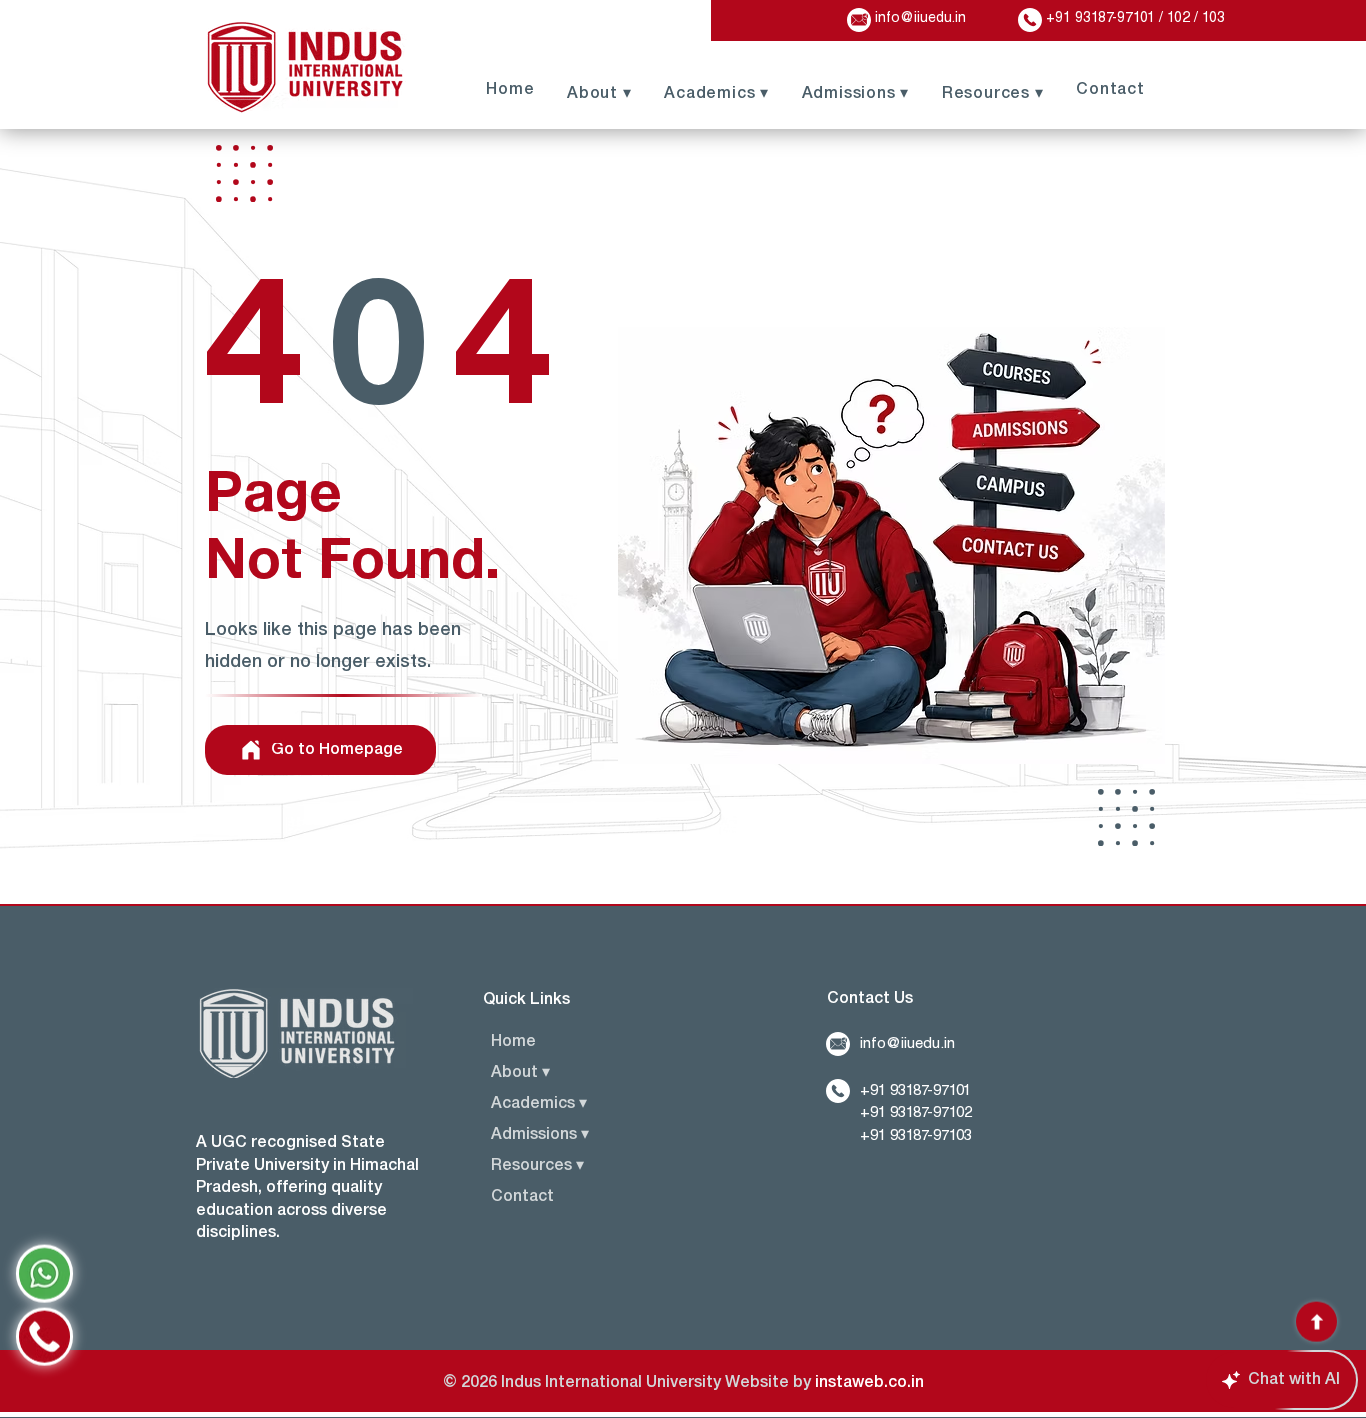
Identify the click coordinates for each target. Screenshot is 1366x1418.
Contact (522, 1197)
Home (513, 1042)
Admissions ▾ (540, 1135)
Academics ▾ (539, 1104)
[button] (992, 92)
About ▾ (520, 1073)
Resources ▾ (537, 1166)
